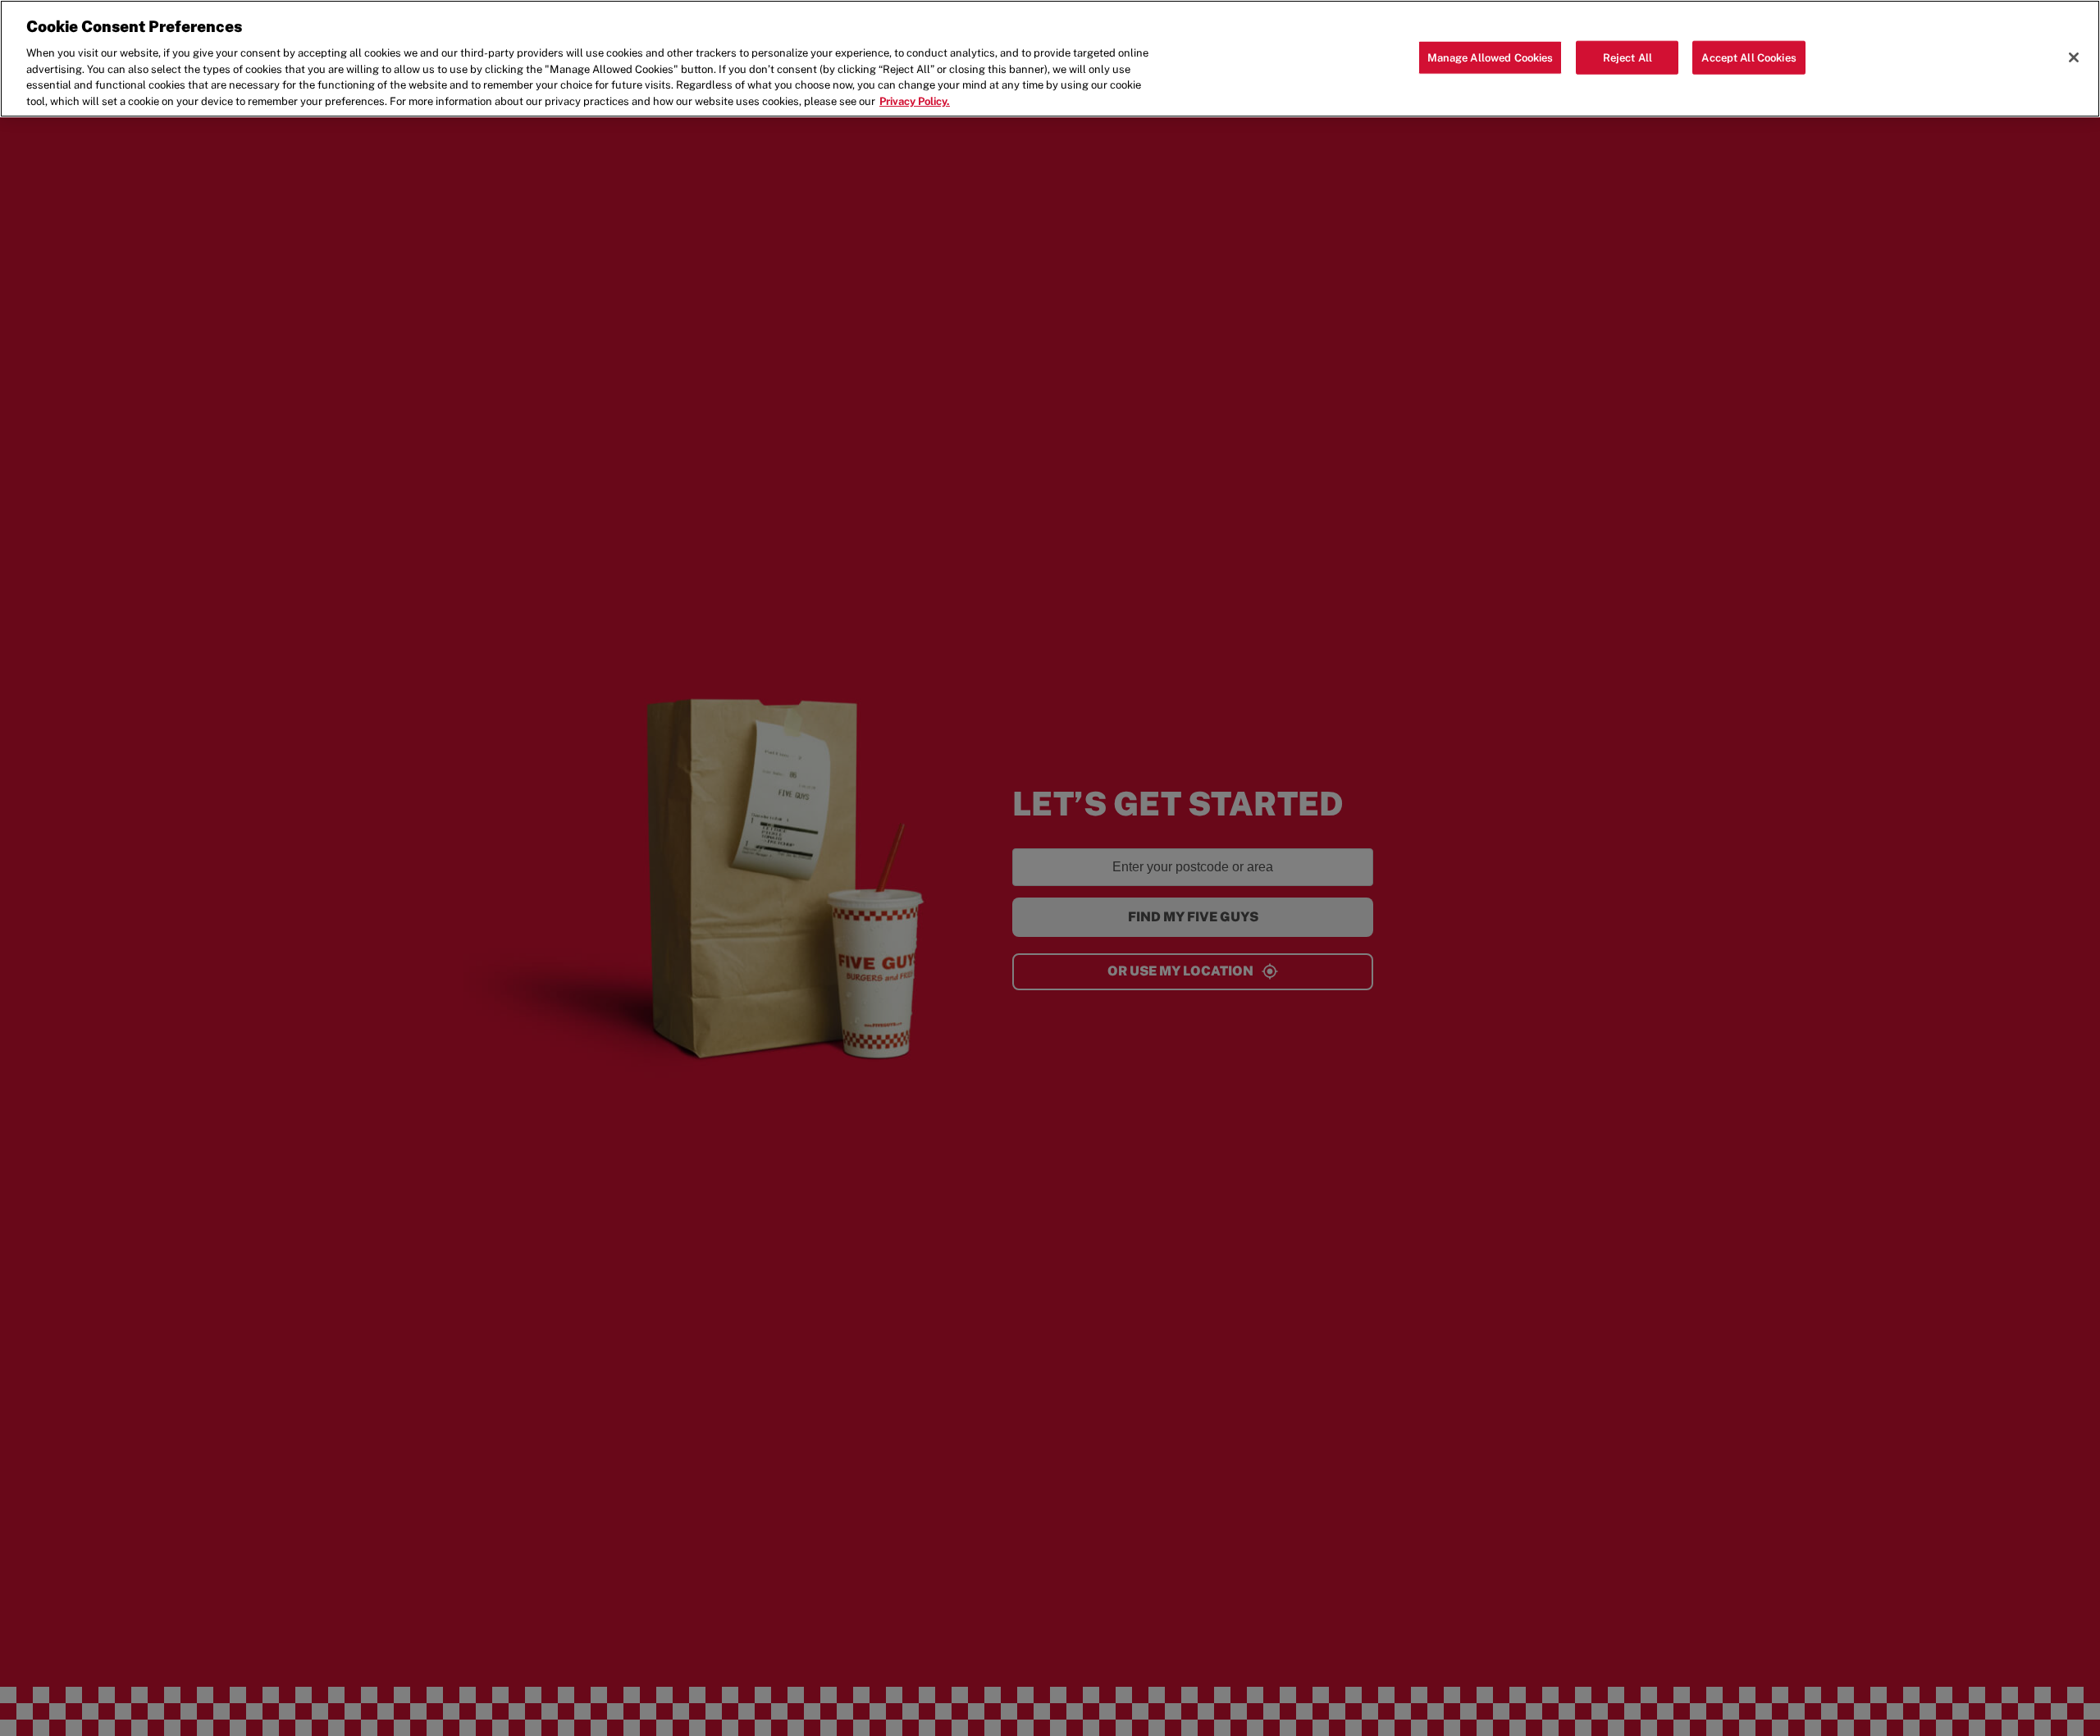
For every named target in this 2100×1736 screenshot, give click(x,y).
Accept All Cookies (1748, 57)
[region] (1050, 59)
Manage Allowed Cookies (1491, 57)
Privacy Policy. (915, 101)
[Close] (2074, 57)
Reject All (1627, 57)
